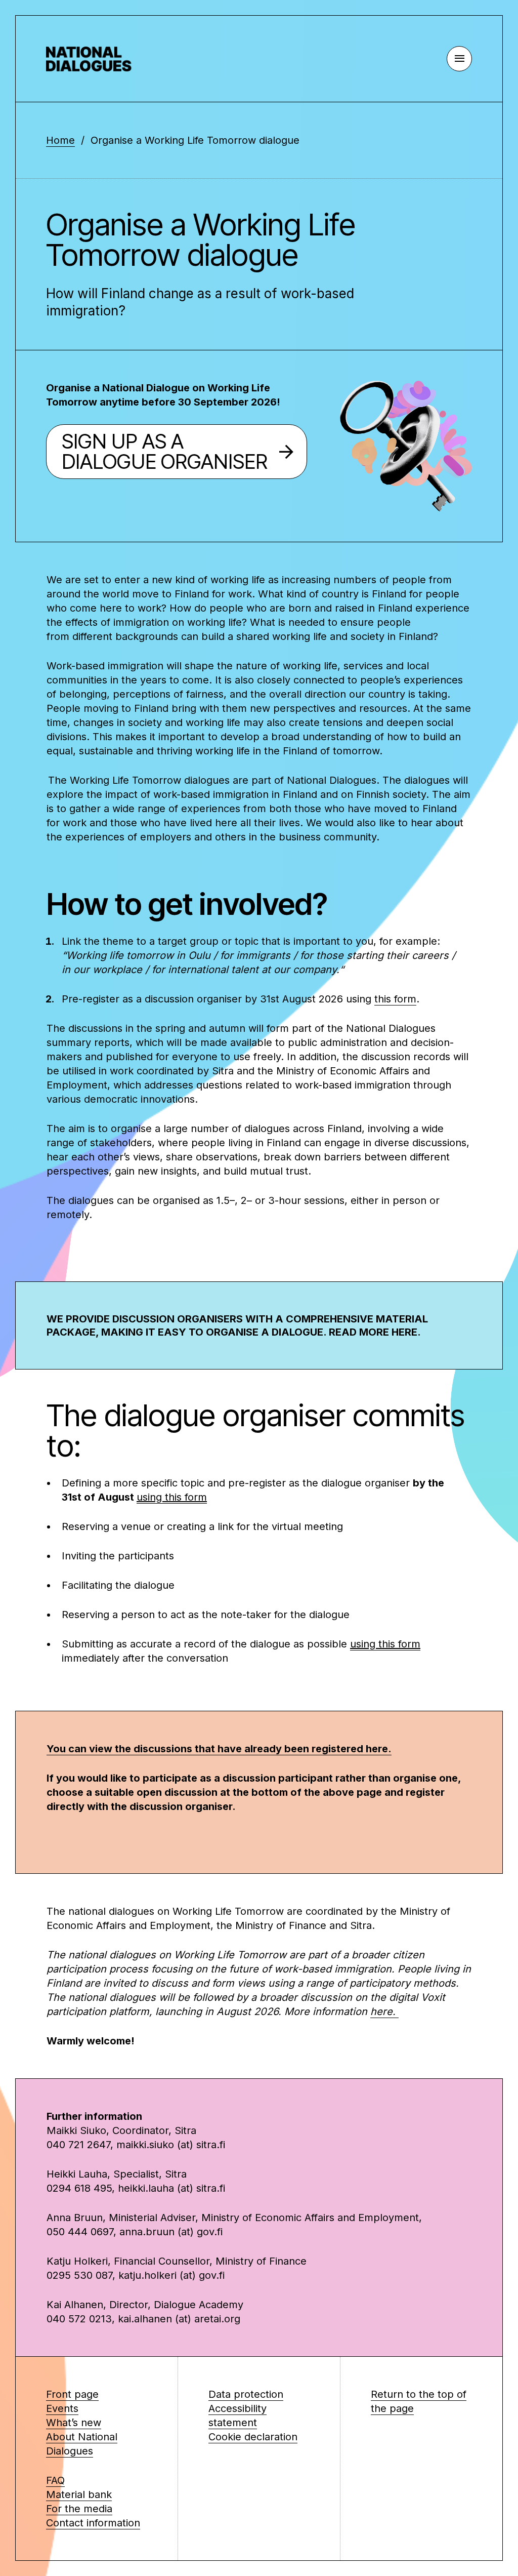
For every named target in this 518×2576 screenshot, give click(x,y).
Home (60, 140)
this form (395, 999)
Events (62, 2408)
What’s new (74, 2423)
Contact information (93, 2523)
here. (384, 2011)
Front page (72, 2394)
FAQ (55, 2480)
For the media (79, 2509)
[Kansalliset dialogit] (97, 59)
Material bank (79, 2494)
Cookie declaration (253, 2437)
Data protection (246, 2394)
